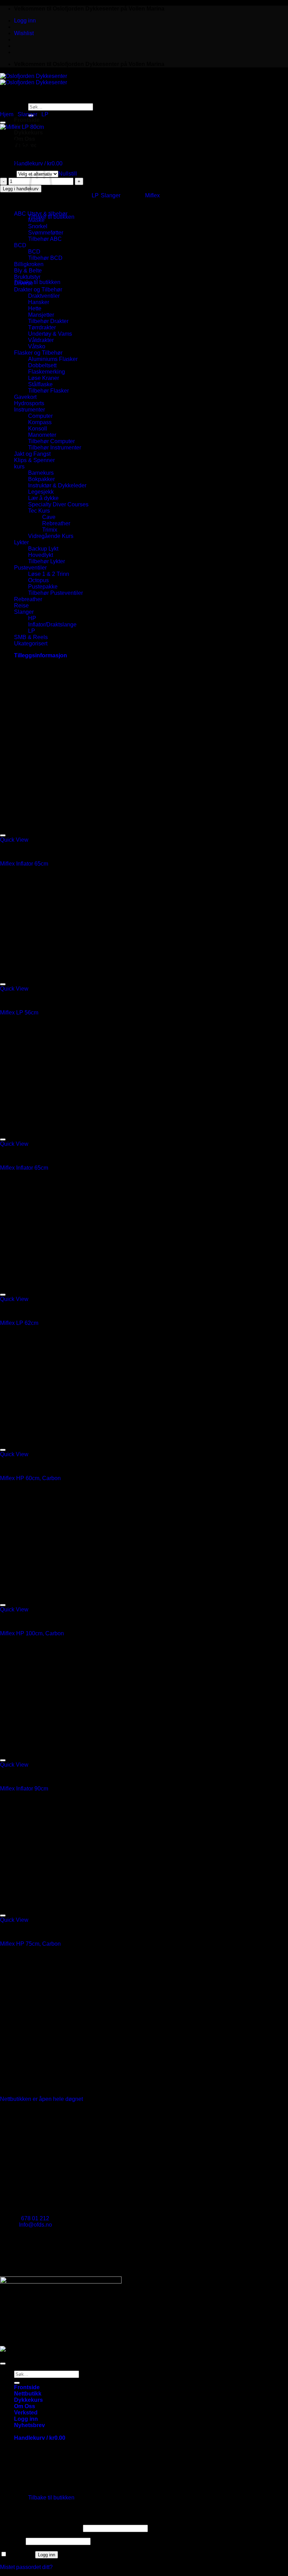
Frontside (27, 2387)
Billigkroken (29, 264)
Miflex (152, 195)
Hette (35, 308)
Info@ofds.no (35, 2225)
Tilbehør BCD (45, 258)
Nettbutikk (28, 2394)
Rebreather (56, 523)
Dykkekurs (28, 133)
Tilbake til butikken (51, 217)
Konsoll (38, 429)
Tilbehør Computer (51, 441)
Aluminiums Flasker (53, 359)
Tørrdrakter (42, 327)
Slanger (27, 114)
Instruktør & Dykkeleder (57, 485)
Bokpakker (41, 479)
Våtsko (37, 346)
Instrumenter (30, 410)
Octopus (38, 580)
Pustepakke (43, 587)
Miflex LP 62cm (19, 1323)
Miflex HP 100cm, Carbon (32, 1633)
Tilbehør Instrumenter (55, 448)
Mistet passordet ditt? (26, 2567)
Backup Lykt (43, 549)
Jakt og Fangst (32, 454)
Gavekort (25, 397)
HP (32, 618)
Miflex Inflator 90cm (24, 1789)
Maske (36, 220)
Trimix (50, 530)
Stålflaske (40, 384)
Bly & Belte (28, 271)
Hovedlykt (41, 555)
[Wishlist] (3, 123)
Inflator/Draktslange (52, 625)
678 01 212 (35, 2218)
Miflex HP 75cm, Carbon (30, 1944)
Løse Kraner (44, 378)
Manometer (42, 435)
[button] (25, 21)
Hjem (7, 114)
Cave (49, 517)
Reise (21, 606)
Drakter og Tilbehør (38, 290)
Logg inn (47, 2555)
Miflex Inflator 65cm (24, 864)
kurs (19, 466)
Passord (12, 2541)
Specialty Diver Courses (58, 504)
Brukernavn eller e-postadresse (41, 2528)
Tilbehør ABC (45, 239)
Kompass (40, 422)
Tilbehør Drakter (48, 321)
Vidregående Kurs (51, 536)
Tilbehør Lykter (47, 561)
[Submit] (17, 2383)
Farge (8, 174)
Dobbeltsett (42, 365)
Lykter (21, 542)
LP (45, 114)
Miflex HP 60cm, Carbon (30, 1478)
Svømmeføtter (46, 233)
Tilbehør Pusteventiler (55, 593)
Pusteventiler (30, 568)
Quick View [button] (14, 840)
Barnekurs (41, 473)
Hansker (39, 302)
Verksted (26, 2413)
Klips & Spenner (34, 460)
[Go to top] (3, 2364)
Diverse (24, 283)
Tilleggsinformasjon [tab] (41, 655)
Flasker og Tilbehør (38, 353)
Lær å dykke (43, 498)
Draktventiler (44, 296)
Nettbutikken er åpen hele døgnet (41, 2099)
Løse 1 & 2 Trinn (49, 574)
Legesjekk (41, 492)
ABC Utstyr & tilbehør (41, 214)
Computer (40, 416)
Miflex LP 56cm (19, 1013)
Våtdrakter (41, 340)
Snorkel (38, 226)
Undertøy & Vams (50, 334)
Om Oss (25, 2406)
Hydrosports (29, 403)
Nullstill (68, 174)
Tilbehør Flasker (48, 391)
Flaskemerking (47, 372)
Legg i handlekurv (21, 189)
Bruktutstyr (27, 277)
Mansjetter (41, 315)
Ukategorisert (31, 643)
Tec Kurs (39, 511)
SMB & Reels (31, 637)
